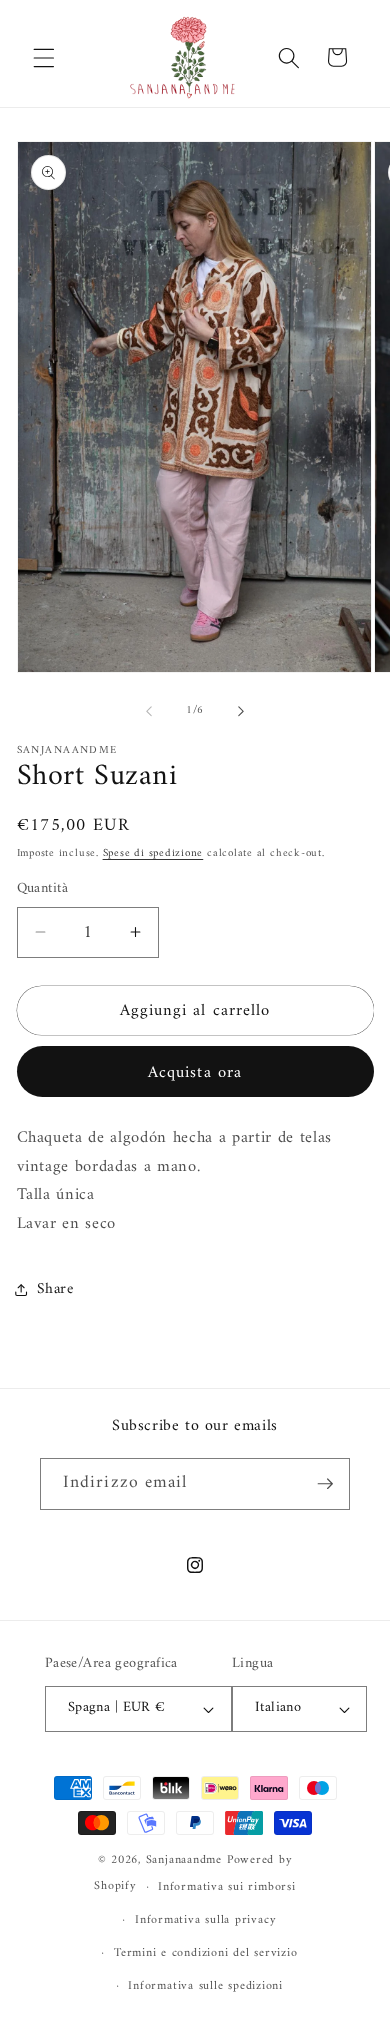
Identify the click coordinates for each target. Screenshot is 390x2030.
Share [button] (55, 1289)
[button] (44, 57)
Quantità (43, 889)
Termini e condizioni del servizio (205, 1953)
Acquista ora (195, 1072)
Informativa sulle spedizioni (205, 1986)
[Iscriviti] (325, 1484)
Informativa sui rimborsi (226, 1887)
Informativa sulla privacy (205, 1920)
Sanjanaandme (186, 1860)
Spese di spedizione (153, 853)
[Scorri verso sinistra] (149, 711)
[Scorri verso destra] (241, 711)
